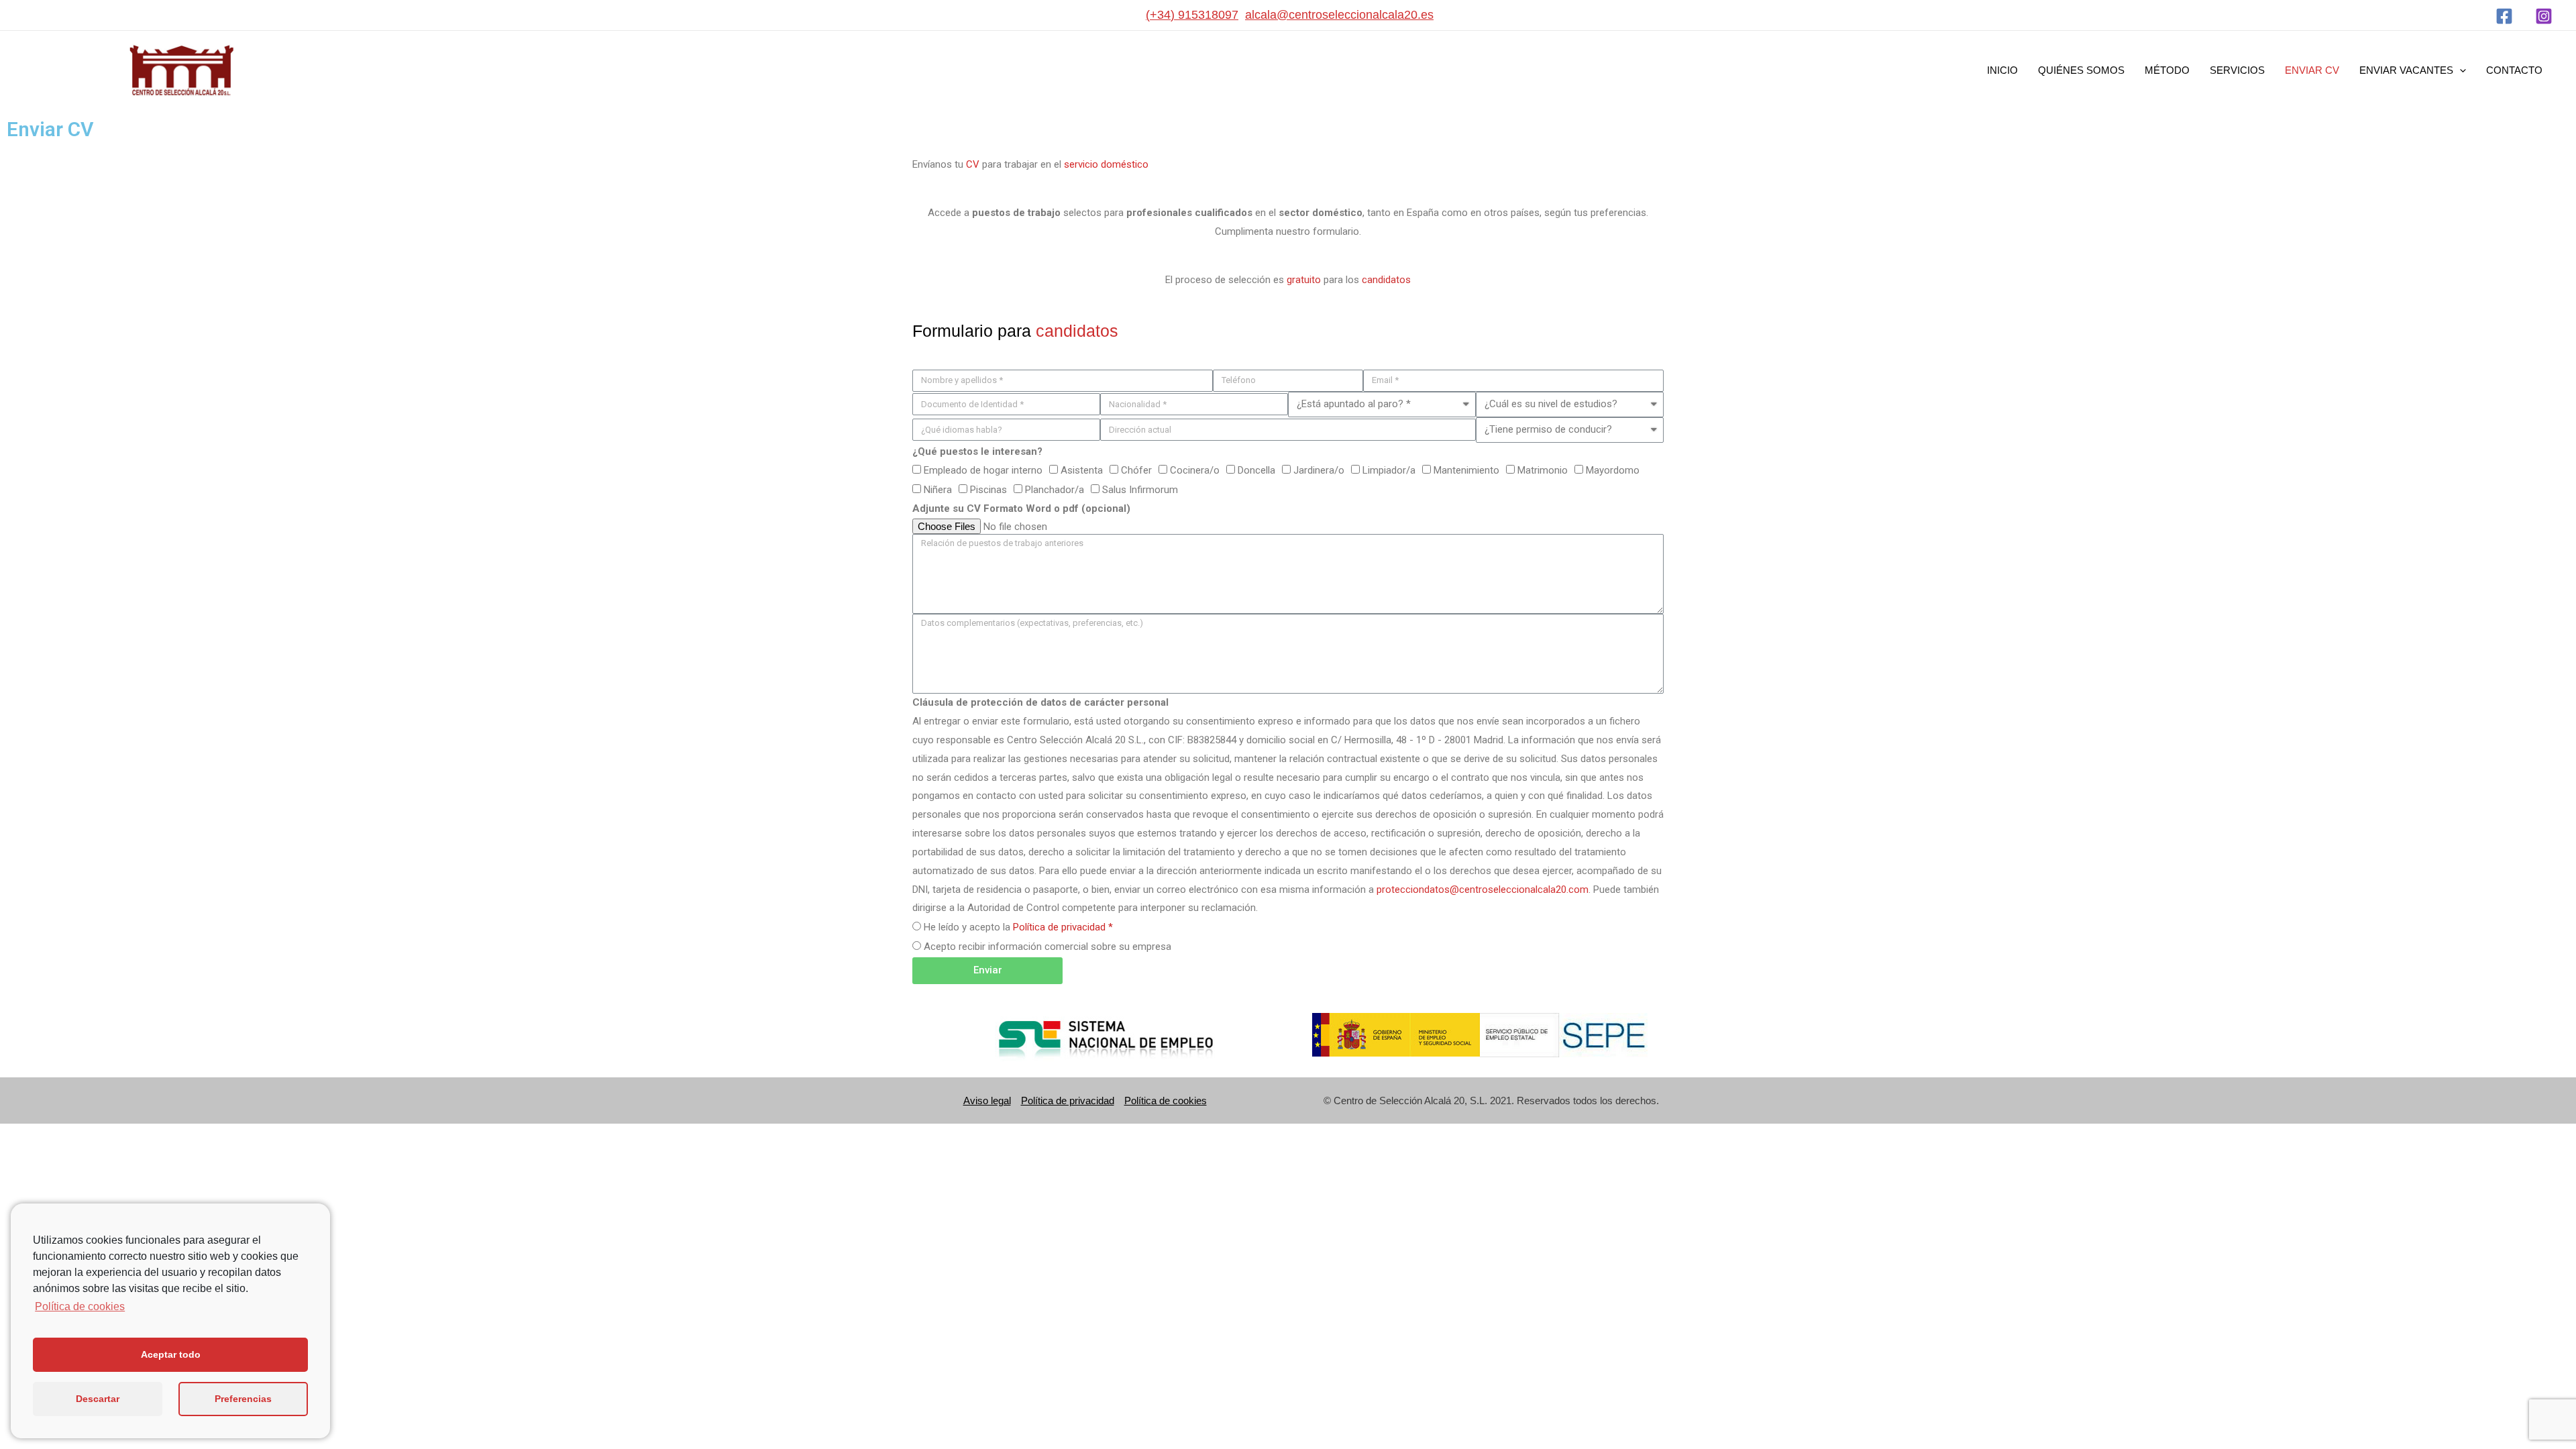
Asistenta (1082, 470)
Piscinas (988, 490)
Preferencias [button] (243, 1399)
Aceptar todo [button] (171, 1354)
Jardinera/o (1319, 470)
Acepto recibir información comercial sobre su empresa (1048, 947)
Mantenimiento (1466, 470)
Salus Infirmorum (1140, 490)
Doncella (1256, 470)
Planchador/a (1055, 490)
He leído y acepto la (1018, 927)
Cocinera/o (1195, 470)
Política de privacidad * (1063, 927)
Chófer (1136, 470)
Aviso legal (987, 1101)
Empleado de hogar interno (983, 470)
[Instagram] (2544, 16)
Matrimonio (1543, 470)
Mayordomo (1613, 470)
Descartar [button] (98, 1399)
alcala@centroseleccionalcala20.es (1339, 15)
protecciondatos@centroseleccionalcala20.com (1483, 890)
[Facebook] (2504, 16)
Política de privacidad (1068, 1101)
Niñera (938, 490)
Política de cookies (1166, 1101)
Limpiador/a (1389, 470)
